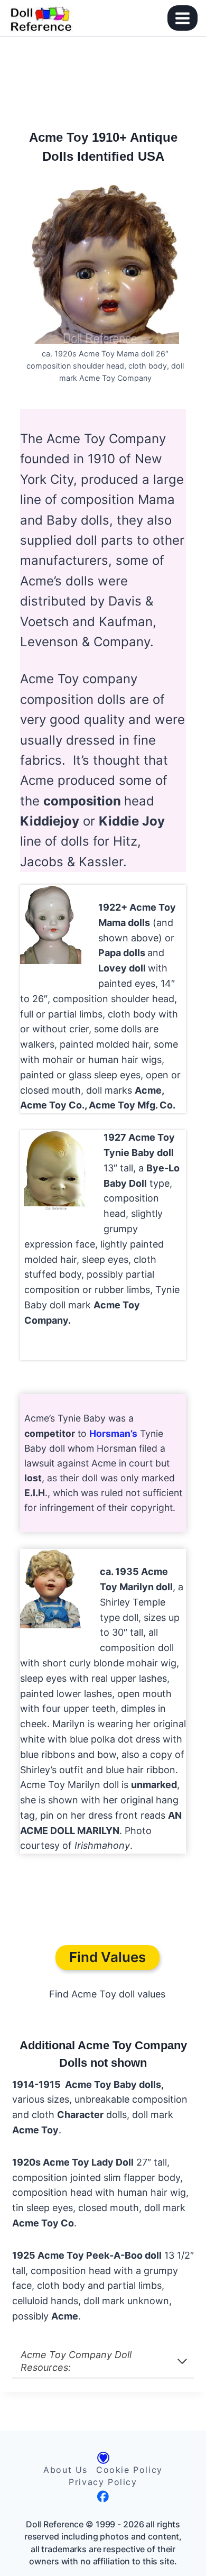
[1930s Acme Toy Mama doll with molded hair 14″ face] (51, 924)
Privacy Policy (103, 2482)
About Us (65, 2470)
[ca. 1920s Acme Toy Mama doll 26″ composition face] (105, 264)
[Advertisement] (103, 78)
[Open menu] (182, 18)
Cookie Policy (129, 2470)
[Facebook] (103, 2496)
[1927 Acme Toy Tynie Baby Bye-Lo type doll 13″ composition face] (55, 1170)
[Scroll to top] (186, 2546)
